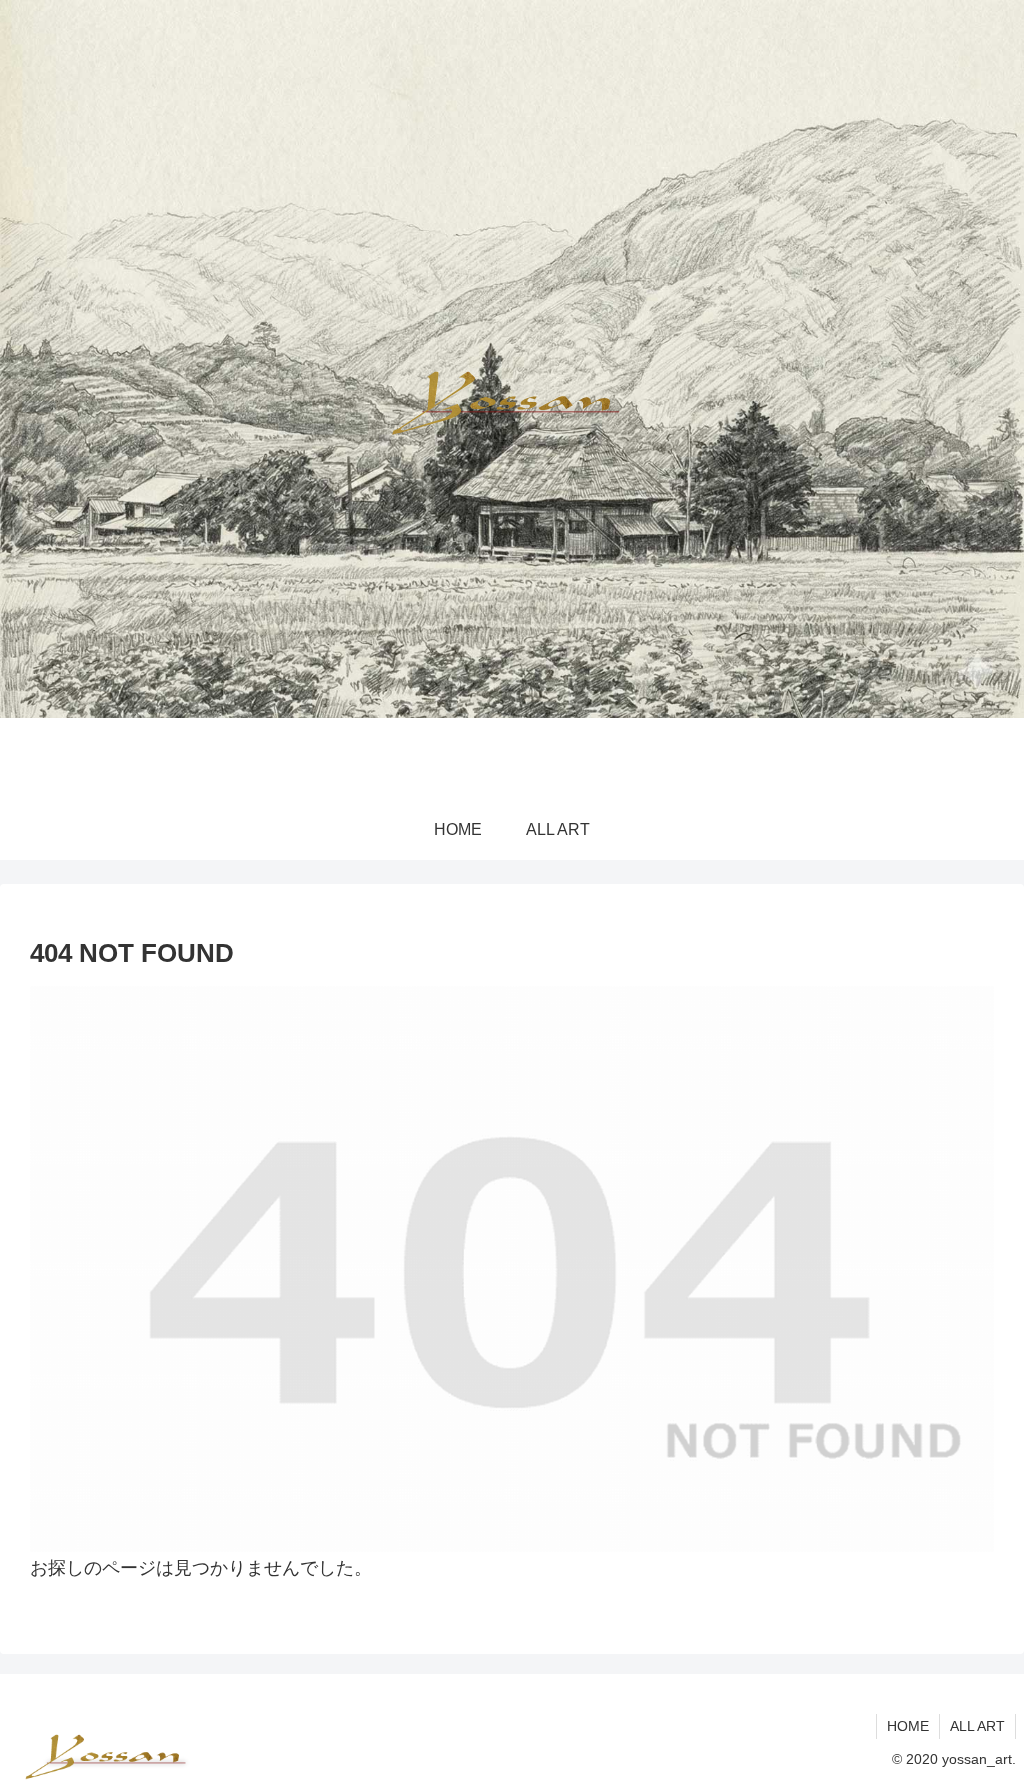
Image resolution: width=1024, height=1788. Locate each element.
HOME (908, 1726)
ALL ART (977, 1726)
